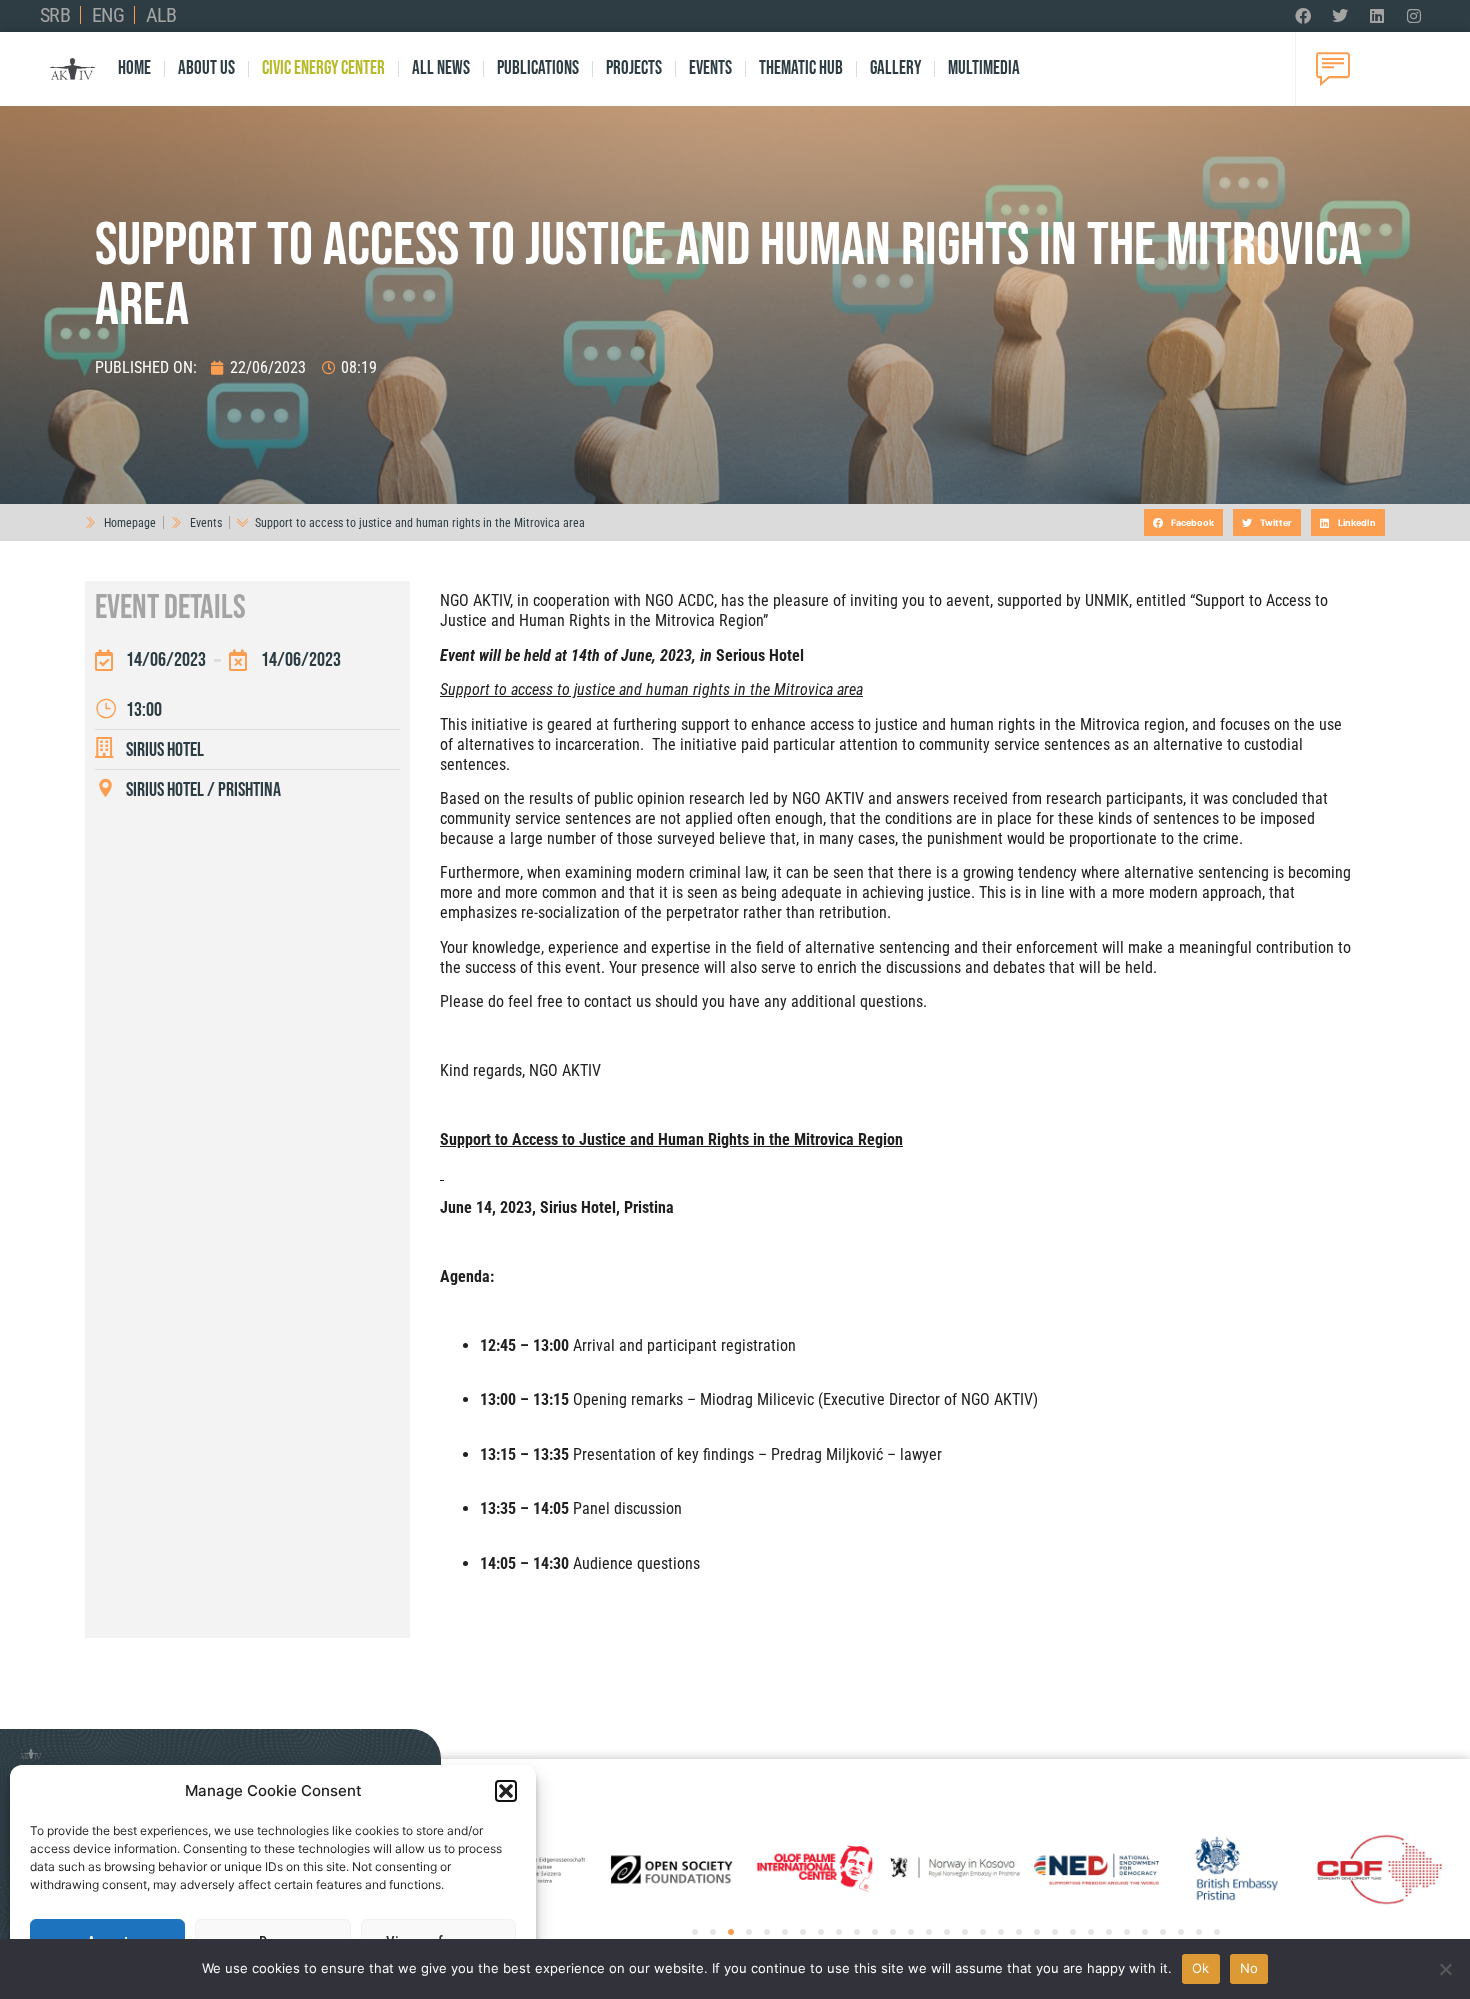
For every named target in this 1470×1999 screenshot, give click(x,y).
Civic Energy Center (323, 68)
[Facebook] (1303, 16)
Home (134, 68)
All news (441, 68)
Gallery (895, 68)
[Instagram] (1414, 16)
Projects (634, 68)
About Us (206, 68)
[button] (506, 1791)
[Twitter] (1340, 16)
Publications (538, 68)
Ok (1201, 1968)
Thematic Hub (801, 68)
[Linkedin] (1377, 16)
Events (710, 68)
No (1249, 1968)
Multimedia (984, 68)
